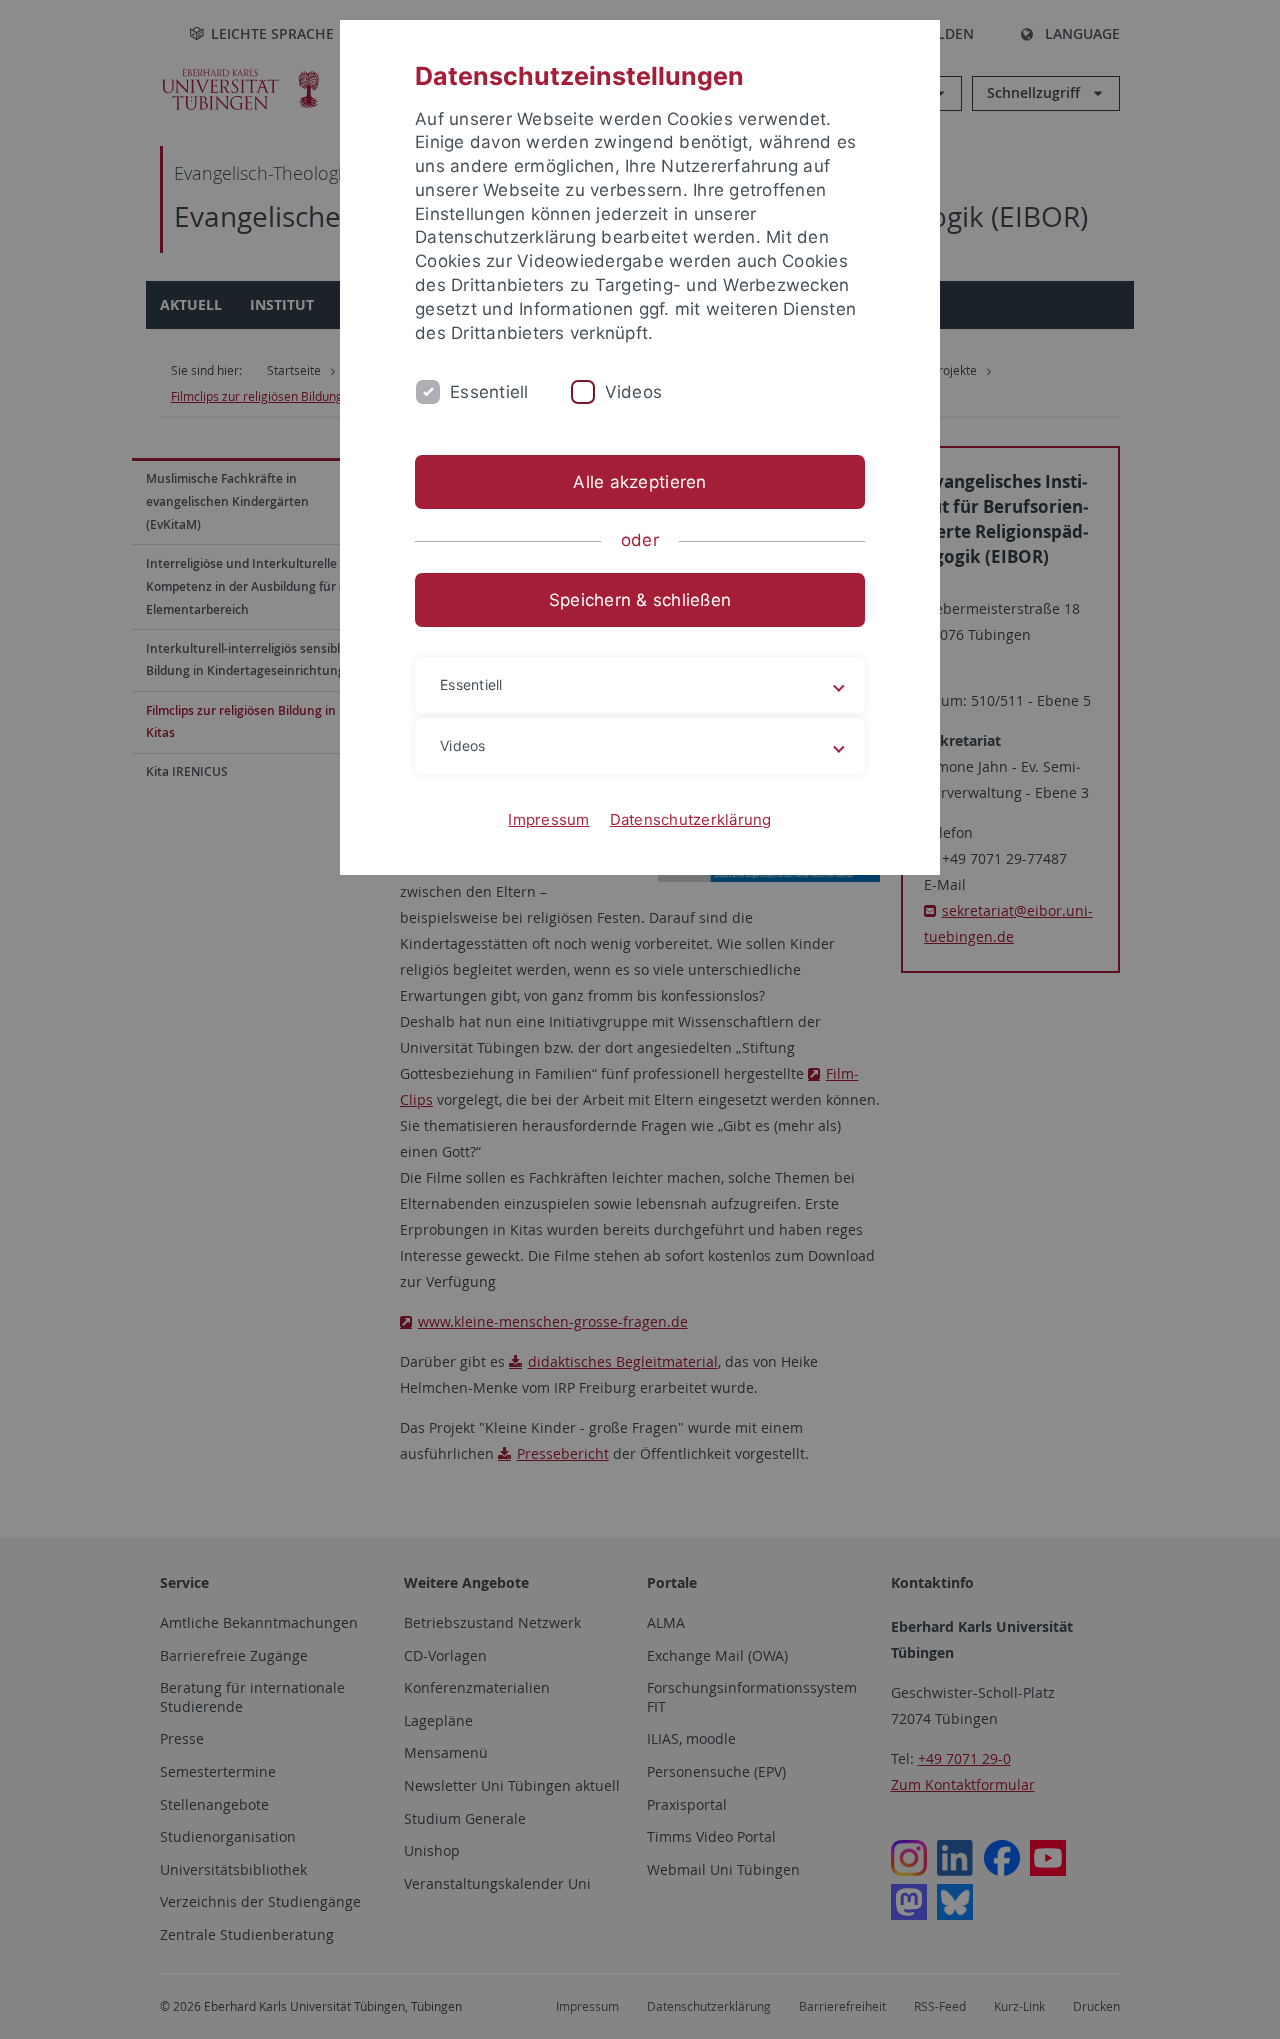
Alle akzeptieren (639, 482)
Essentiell (489, 392)
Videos (634, 392)
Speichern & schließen (640, 600)
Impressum (548, 819)
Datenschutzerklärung (691, 819)
